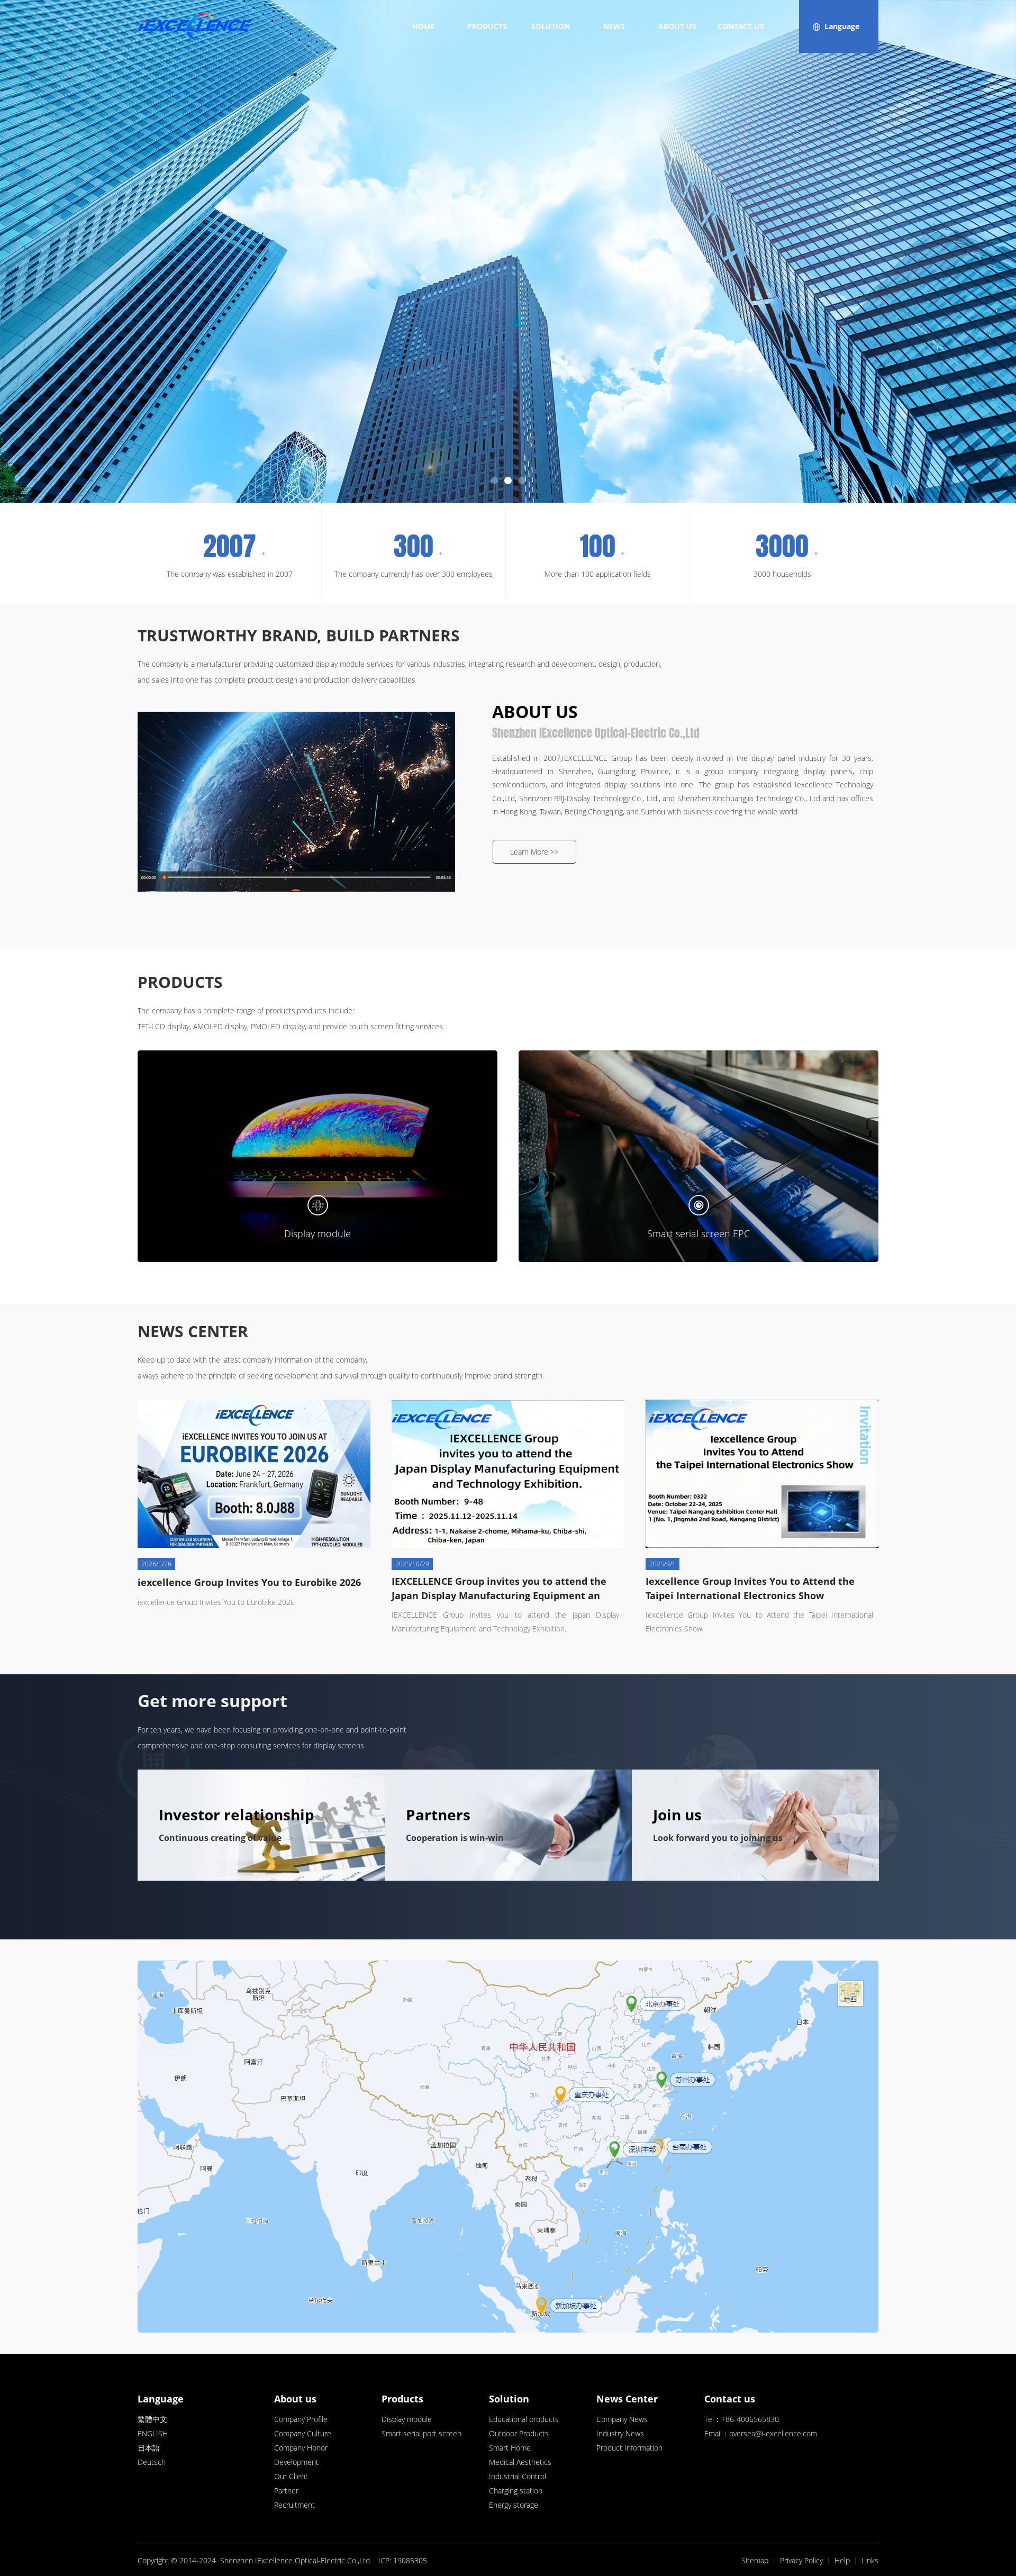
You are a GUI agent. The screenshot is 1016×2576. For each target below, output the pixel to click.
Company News (622, 2419)
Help (842, 2560)
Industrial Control (518, 2476)
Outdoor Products (519, 2433)
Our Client (291, 2476)
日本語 (149, 2448)
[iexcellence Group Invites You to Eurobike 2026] (254, 1474)
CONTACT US (741, 26)
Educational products (524, 2419)
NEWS (614, 26)
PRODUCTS (487, 26)
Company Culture (303, 2433)
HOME (424, 26)
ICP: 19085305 (403, 2560)
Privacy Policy (801, 2560)
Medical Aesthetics (520, 2462)
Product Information (629, 2448)
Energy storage (514, 2505)
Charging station (516, 2491)
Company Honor (301, 2448)
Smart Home (510, 2448)
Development (296, 2462)
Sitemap (755, 2560)
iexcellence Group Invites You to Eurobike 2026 (249, 1582)
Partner (286, 2491)
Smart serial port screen (421, 2433)
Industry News (620, 2433)
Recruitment (294, 2505)
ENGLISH (153, 2433)
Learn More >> (534, 852)
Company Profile (301, 2419)
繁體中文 (152, 2419)
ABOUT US (677, 26)
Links (870, 2560)
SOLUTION (551, 26)
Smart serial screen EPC (698, 1233)
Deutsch (152, 2462)
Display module (317, 1233)
